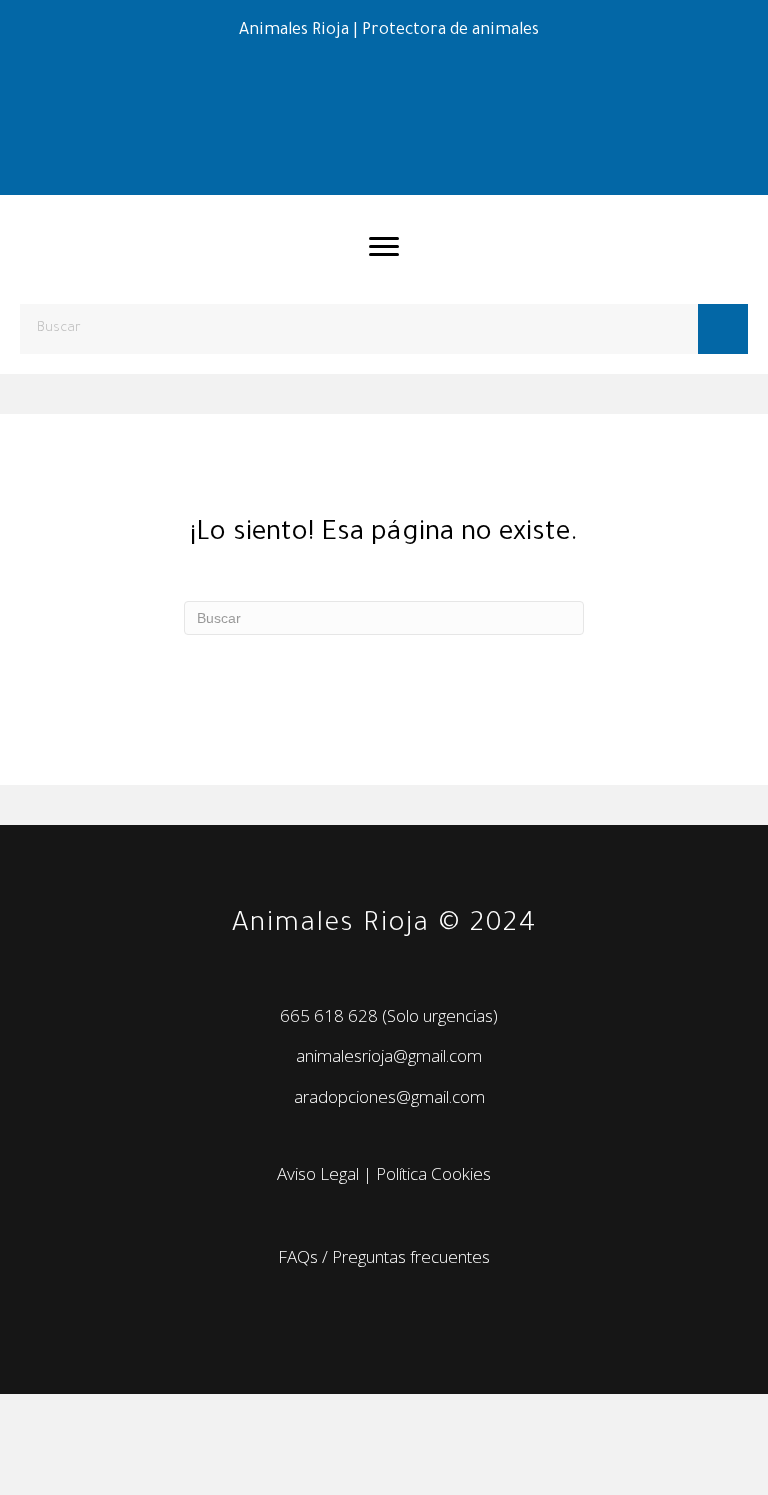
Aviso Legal (318, 1173)
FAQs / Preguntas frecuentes (384, 1256)
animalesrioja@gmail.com (389, 1055)
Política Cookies (433, 1173)
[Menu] (384, 247)
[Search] (723, 329)
